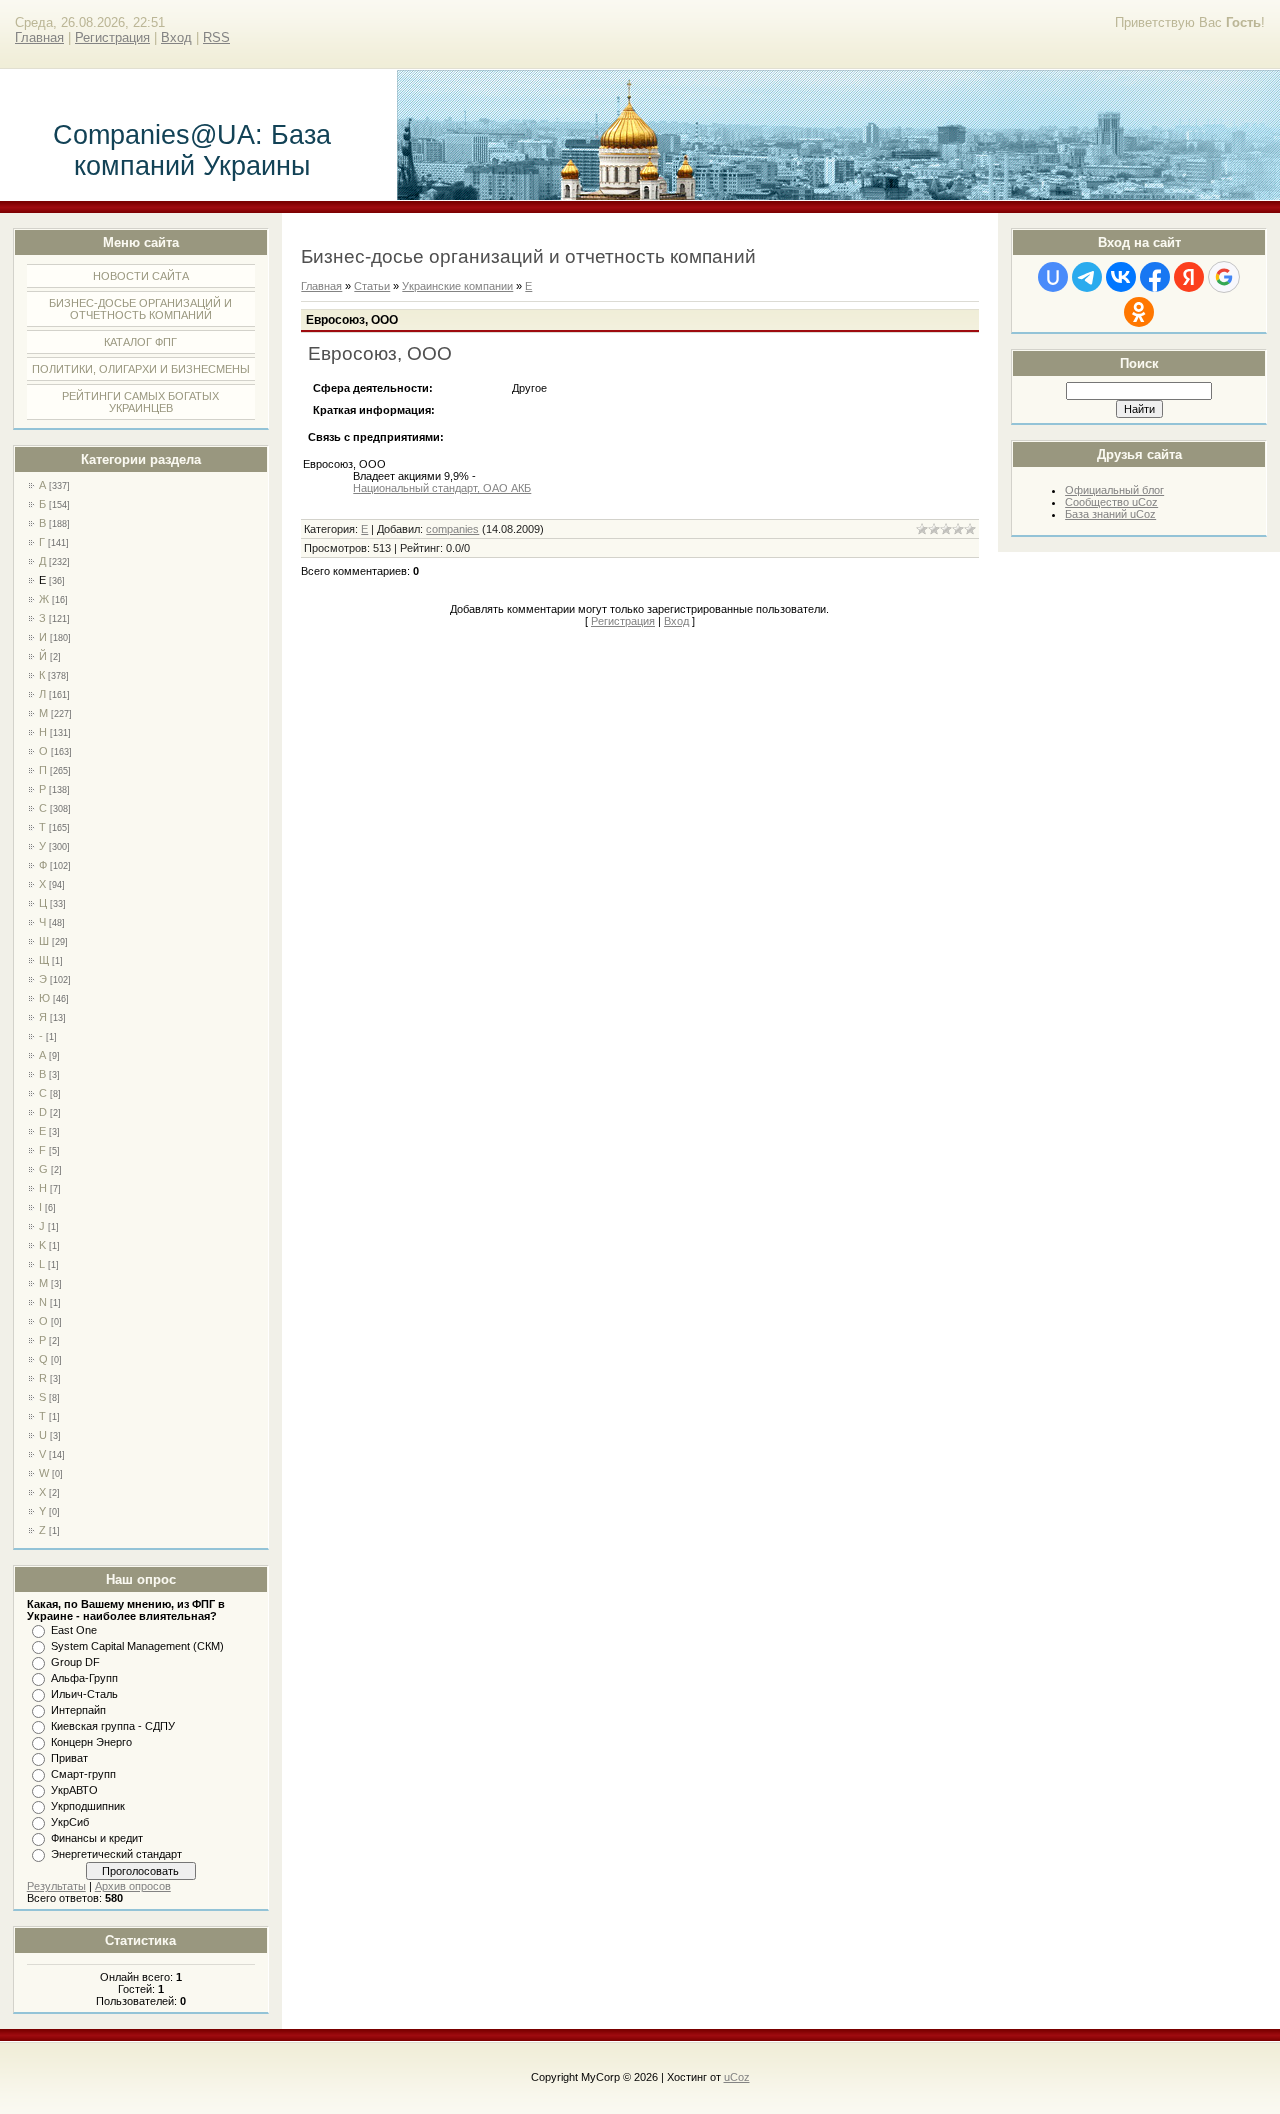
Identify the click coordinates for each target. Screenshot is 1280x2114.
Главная (39, 37)
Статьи (372, 286)
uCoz (737, 2077)
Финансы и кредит (97, 1838)
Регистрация (112, 37)
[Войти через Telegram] (1087, 277)
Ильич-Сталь (84, 1694)
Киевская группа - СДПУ (113, 1726)
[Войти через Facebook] (1155, 277)
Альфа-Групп (84, 1678)
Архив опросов (133, 1886)
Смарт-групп (83, 1774)
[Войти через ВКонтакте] (1121, 277)
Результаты (56, 1886)
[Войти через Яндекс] (1189, 277)
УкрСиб (70, 1822)
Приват (69, 1758)
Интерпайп (78, 1710)
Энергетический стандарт (116, 1854)
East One (74, 1630)
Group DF (75, 1662)
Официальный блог (1114, 490)
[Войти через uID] (1053, 277)
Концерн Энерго (91, 1742)
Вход (176, 37)
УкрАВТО (74, 1790)
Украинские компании (457, 286)
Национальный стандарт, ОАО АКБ (442, 488)
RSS (216, 37)
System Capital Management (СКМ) (137, 1646)
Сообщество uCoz (1111, 502)
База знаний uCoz (1110, 514)
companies (452, 529)
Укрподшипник (88, 1806)
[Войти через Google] (1224, 277)
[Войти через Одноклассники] (1139, 312)
